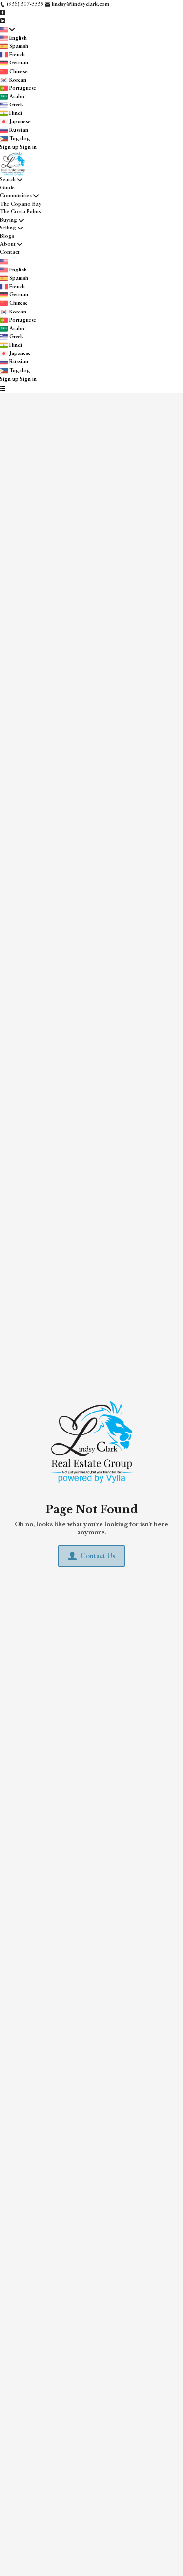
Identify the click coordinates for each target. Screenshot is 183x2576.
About (8, 244)
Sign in (28, 148)
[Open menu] (3, 389)
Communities (16, 196)
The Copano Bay (21, 204)
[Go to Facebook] (3, 13)
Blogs (7, 237)
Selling (8, 228)
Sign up (9, 148)
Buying (9, 220)
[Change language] (7, 30)
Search (8, 180)
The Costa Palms (20, 212)
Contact (10, 253)
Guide (7, 188)
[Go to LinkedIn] (3, 21)
